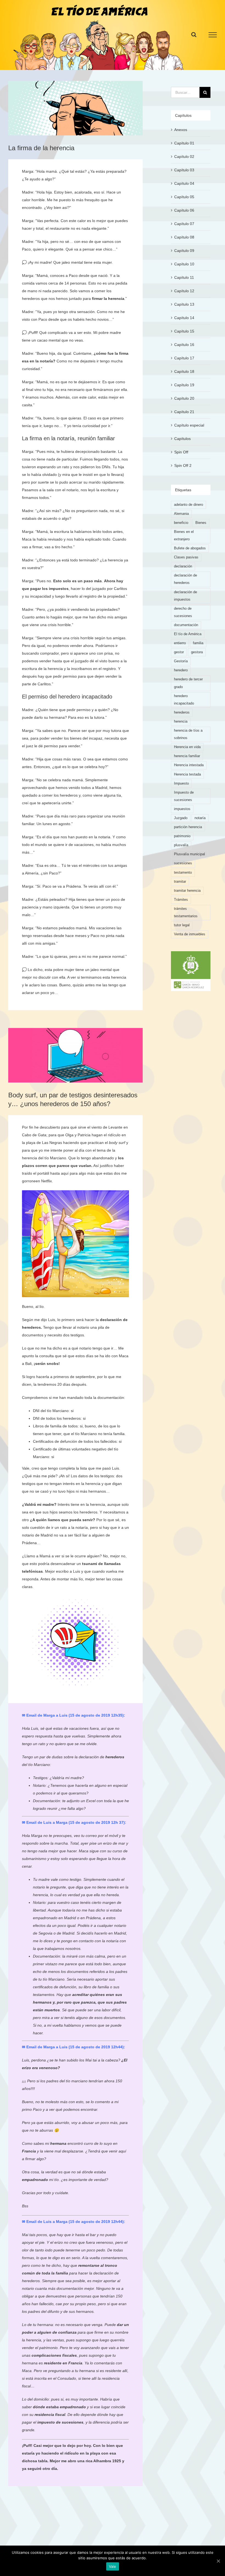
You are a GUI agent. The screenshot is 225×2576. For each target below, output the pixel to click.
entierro (180, 643)
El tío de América (188, 634)
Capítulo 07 (184, 224)
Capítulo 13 (184, 304)
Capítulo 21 (184, 412)
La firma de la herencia (41, 148)
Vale (113, 2566)
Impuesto (181, 783)
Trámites (181, 900)
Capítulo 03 (184, 170)
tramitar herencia (187, 891)
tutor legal (182, 925)
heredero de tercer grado (188, 683)
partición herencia (188, 827)
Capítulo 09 (184, 251)
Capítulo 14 (184, 318)
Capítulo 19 (184, 385)
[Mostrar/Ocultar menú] (213, 35)
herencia (181, 722)
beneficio (181, 523)
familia (198, 643)
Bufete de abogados (190, 548)
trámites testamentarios (186, 912)
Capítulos (182, 439)
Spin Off (181, 452)
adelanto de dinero (189, 505)
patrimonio (182, 836)
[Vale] (218, 2561)
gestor (179, 652)
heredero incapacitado (184, 700)
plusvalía (181, 845)
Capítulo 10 (184, 264)
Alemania (181, 514)
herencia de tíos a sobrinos (188, 734)
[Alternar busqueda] (194, 35)
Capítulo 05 (184, 197)
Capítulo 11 (184, 277)
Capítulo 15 (184, 331)
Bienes (201, 523)
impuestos (182, 809)
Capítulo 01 (184, 143)
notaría (46, 361)
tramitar (180, 882)
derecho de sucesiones (183, 612)
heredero (181, 670)
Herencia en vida (187, 747)
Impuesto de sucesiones (184, 796)
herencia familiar (187, 756)
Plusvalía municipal (189, 854)
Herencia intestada (189, 765)
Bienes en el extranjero (184, 536)
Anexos (181, 130)
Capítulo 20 (184, 398)
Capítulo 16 (184, 345)
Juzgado (181, 818)
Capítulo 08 (184, 237)
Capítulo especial (189, 425)
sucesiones (183, 863)
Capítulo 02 (184, 157)
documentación (186, 625)
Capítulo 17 (184, 358)
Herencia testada (187, 774)
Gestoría (181, 661)
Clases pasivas (186, 557)
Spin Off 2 (183, 465)
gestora (197, 652)
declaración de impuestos (185, 596)
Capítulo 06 (184, 210)
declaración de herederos (185, 579)
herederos (182, 712)
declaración (183, 566)
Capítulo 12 (184, 291)
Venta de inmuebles (190, 934)
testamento (183, 873)
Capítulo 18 (184, 371)
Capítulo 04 (184, 183)
